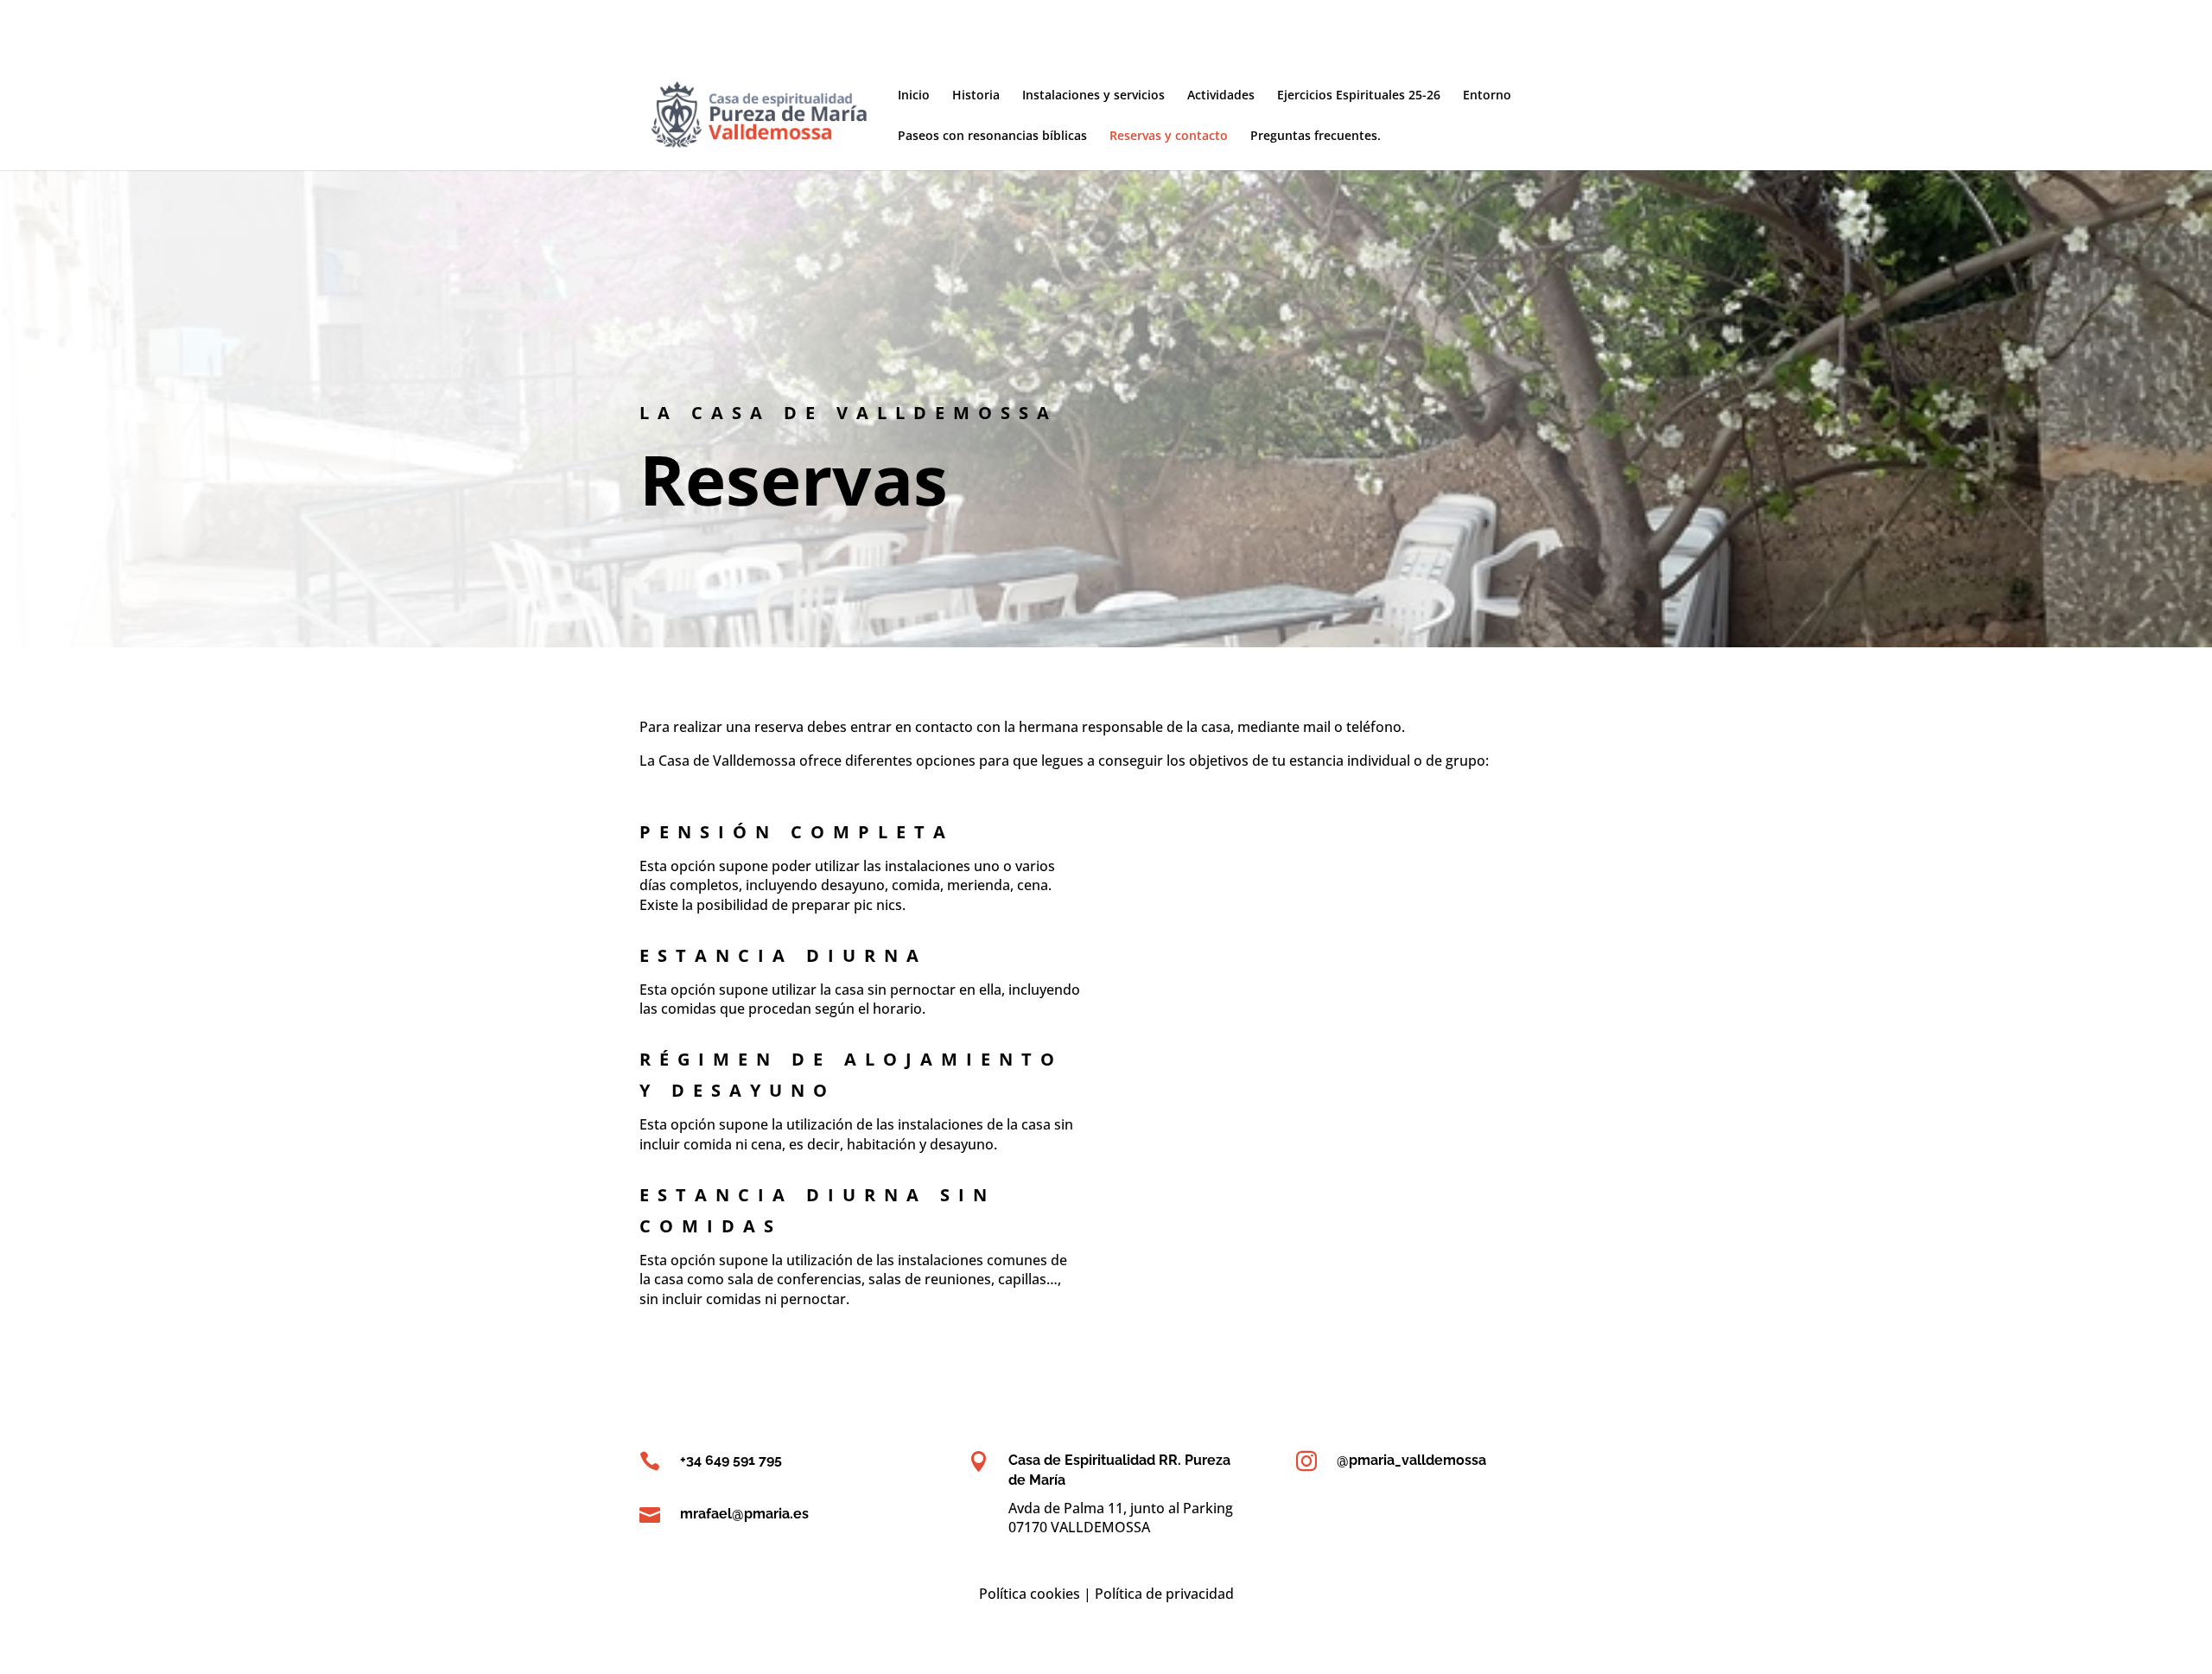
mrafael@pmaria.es (744, 1514)
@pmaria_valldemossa (1411, 1460)
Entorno (1487, 96)
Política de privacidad (1164, 1594)
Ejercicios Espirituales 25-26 (1359, 96)
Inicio (914, 96)
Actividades (1221, 96)
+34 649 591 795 (731, 1460)
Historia (976, 96)
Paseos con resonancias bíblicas (992, 137)
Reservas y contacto (1169, 137)
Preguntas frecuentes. (1316, 137)
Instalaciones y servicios (1093, 96)
